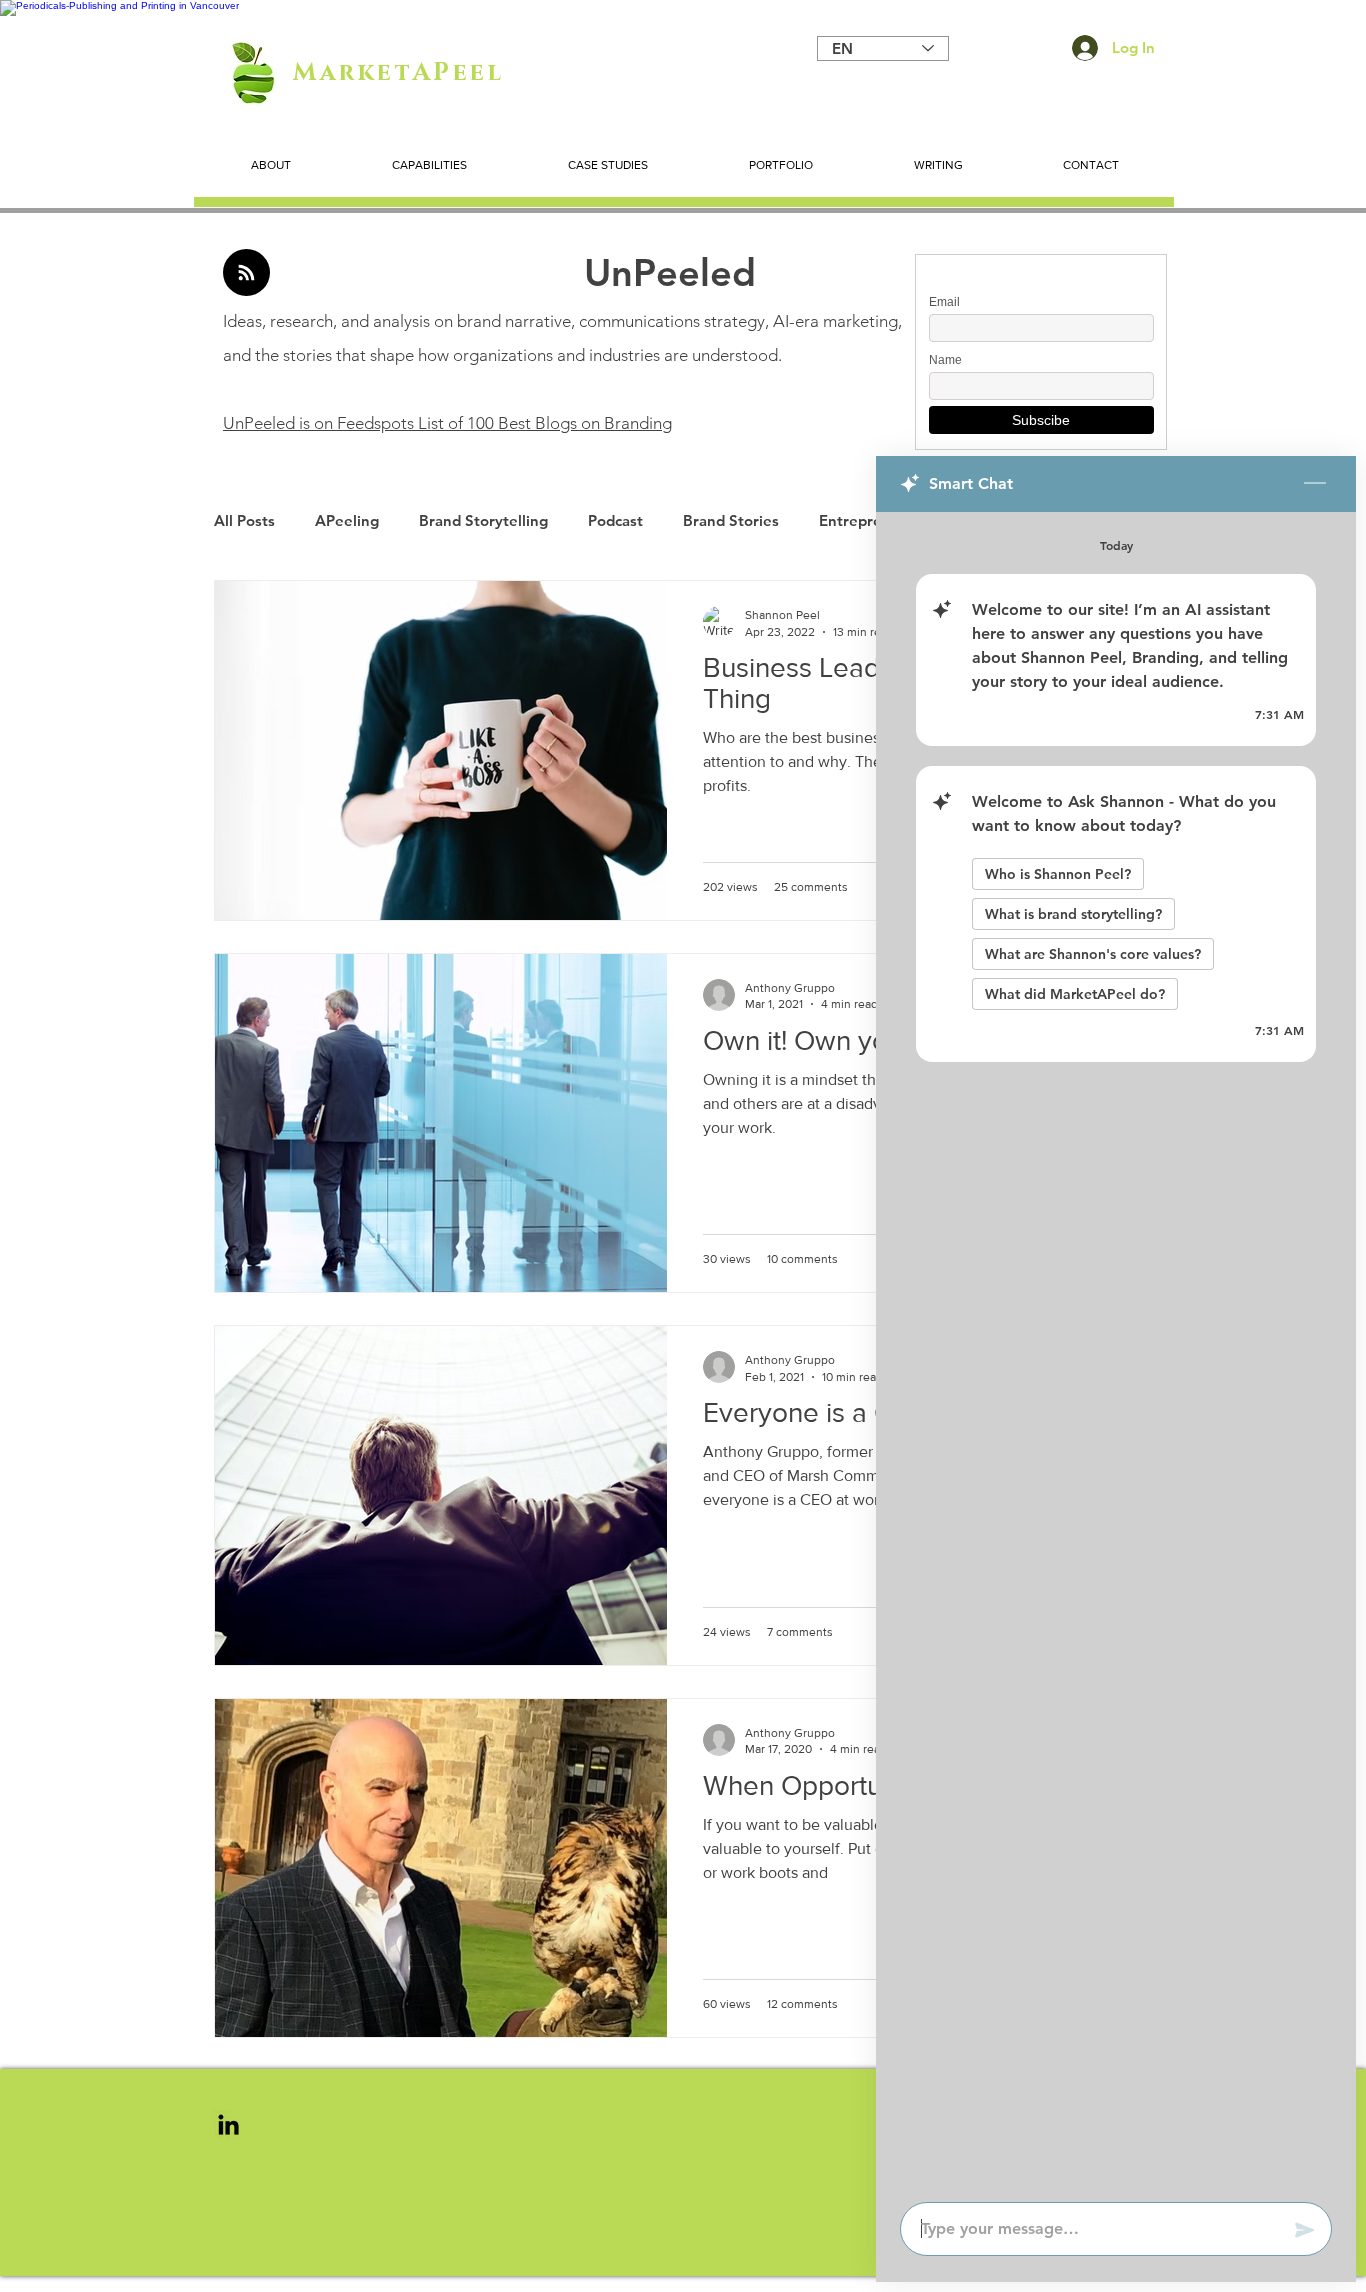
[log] (1116, 1351)
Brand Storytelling (483, 520)
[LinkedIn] (228, 2124)
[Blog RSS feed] (246, 273)
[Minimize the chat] (1315, 484)
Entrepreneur (867, 520)
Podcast (615, 520)
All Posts (244, 520)
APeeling (347, 520)
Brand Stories (731, 520)
